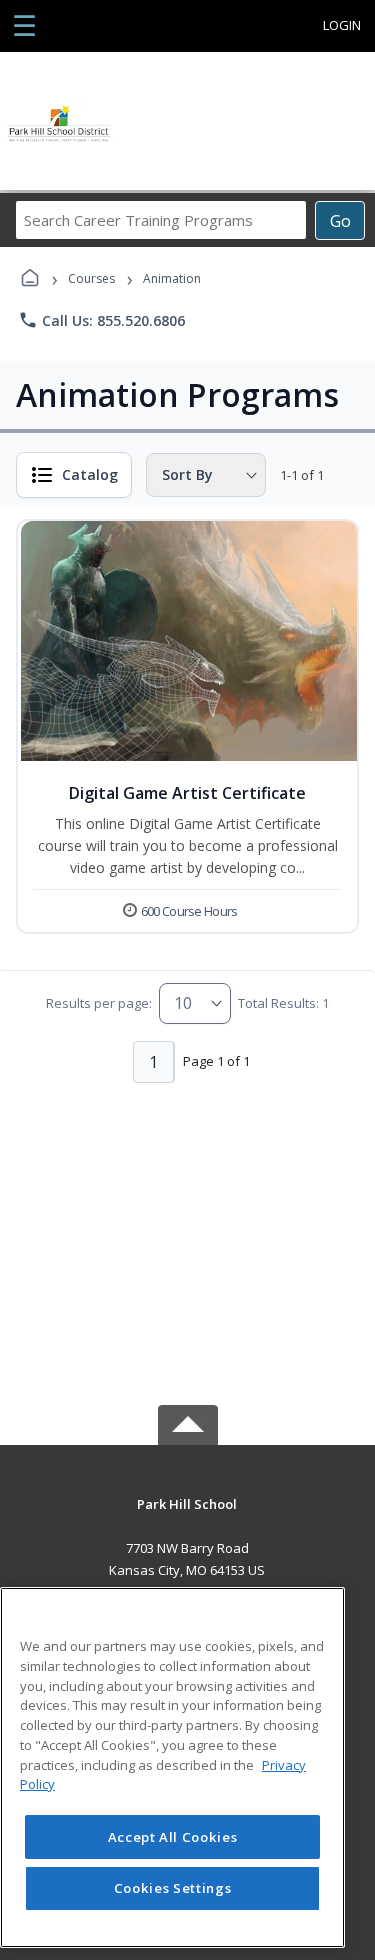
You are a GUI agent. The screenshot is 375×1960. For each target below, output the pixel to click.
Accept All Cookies (173, 1837)
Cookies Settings (173, 1888)
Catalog (90, 474)
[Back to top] (188, 1518)
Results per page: (99, 1003)
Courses (91, 278)
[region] (172, 1767)
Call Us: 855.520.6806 (101, 320)
